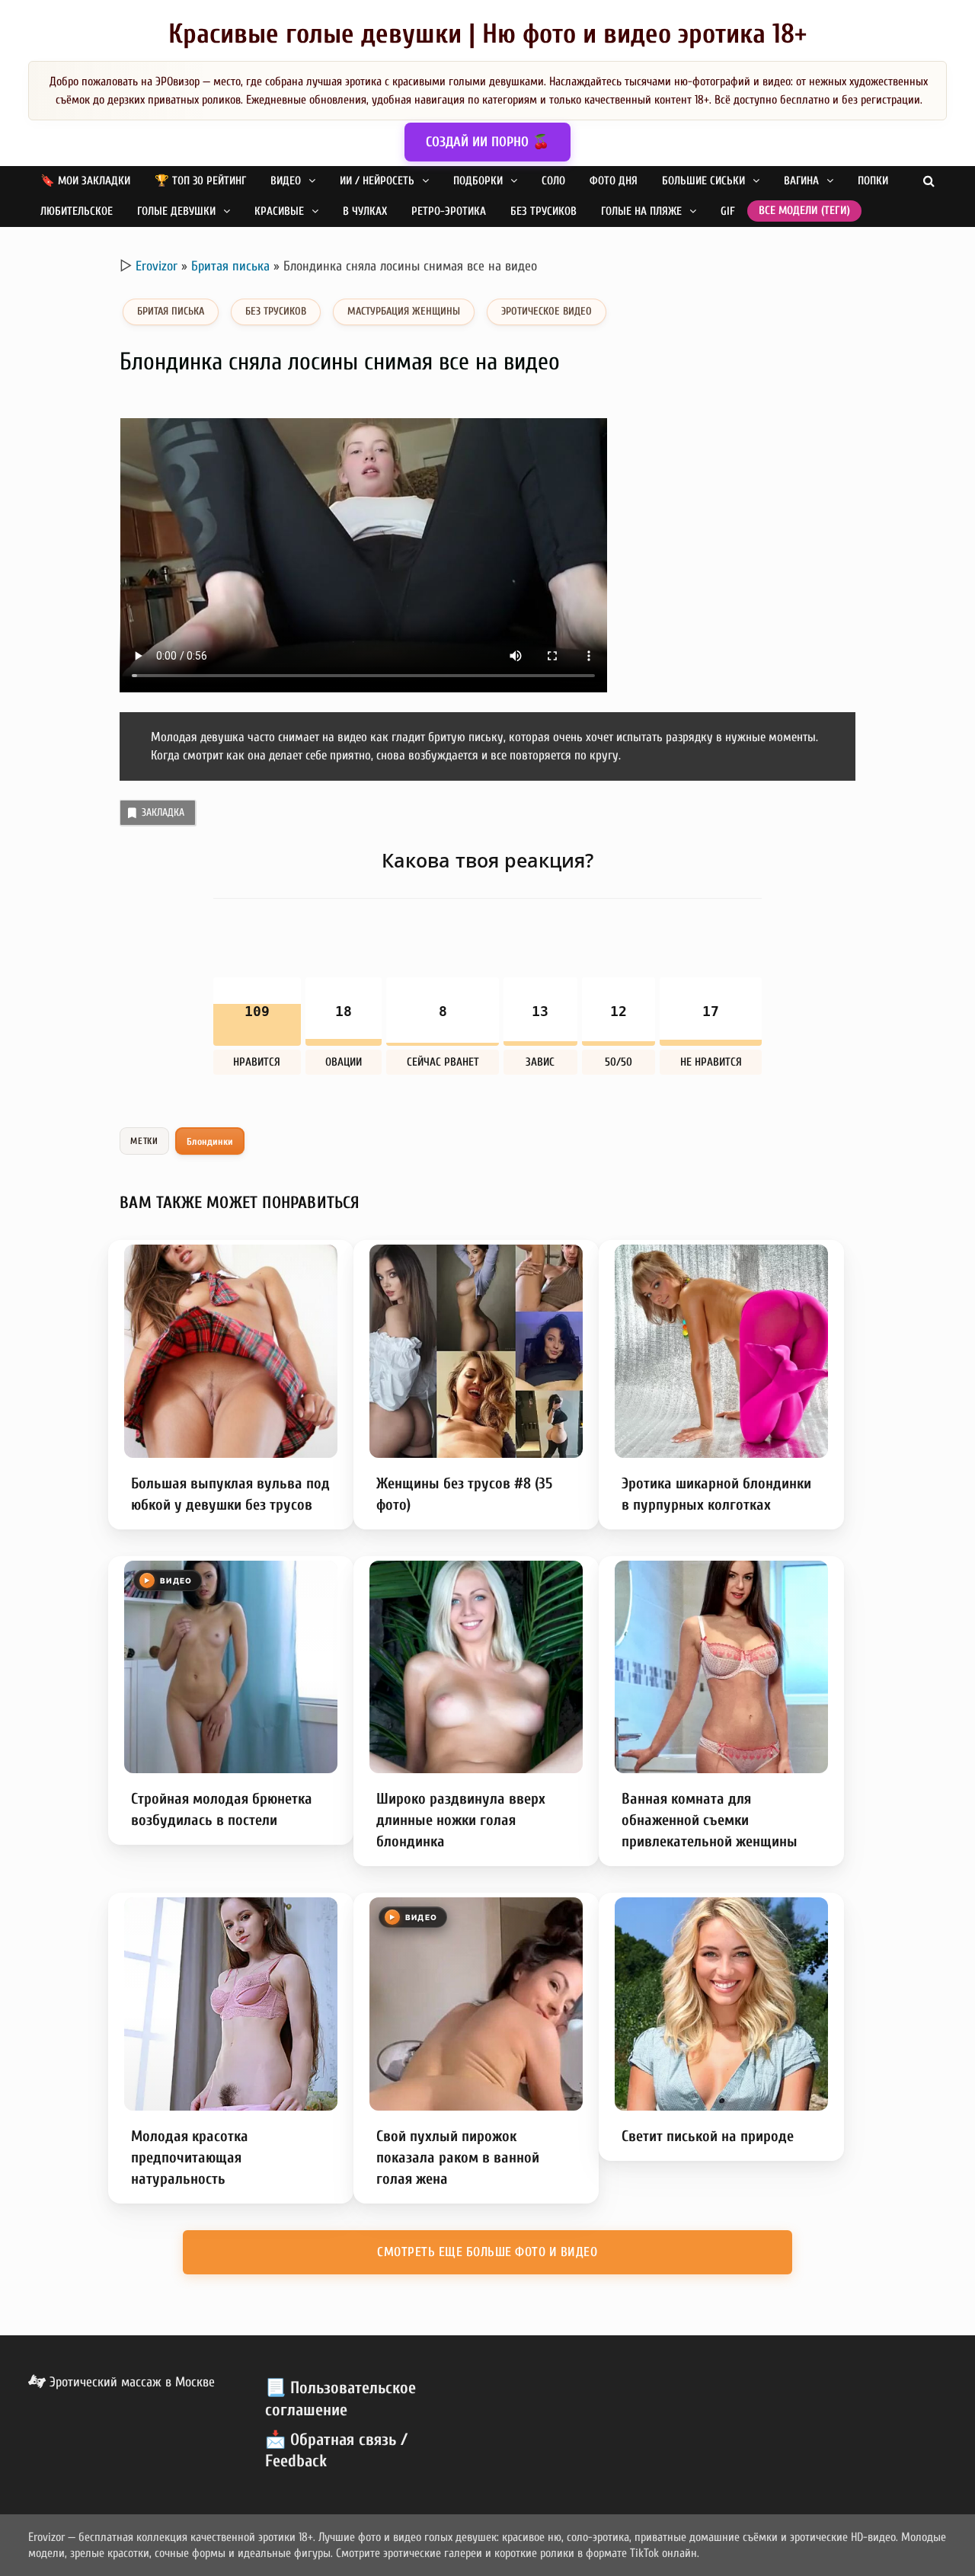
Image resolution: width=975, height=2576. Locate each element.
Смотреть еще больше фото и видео (487, 2252)
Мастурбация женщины (404, 311)
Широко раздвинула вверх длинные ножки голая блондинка (461, 1820)
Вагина (801, 181)
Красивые (279, 211)
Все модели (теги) (804, 211)
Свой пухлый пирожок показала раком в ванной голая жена (458, 2157)
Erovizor (157, 266)
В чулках (365, 211)
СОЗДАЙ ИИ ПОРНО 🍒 (487, 142)
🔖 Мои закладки (85, 181)
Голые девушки (176, 211)
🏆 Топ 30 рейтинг (200, 181)
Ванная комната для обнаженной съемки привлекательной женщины (710, 1820)
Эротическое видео (547, 311)
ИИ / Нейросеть (377, 181)
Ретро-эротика (449, 211)
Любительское (77, 211)
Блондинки (210, 1141)
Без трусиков (543, 211)
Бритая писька (230, 266)
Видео (286, 181)
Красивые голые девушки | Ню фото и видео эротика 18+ (487, 34)
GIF (728, 211)
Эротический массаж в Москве (130, 2382)
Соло (553, 181)
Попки (873, 181)
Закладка (163, 812)
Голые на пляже (641, 211)
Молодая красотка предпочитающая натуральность (190, 2157)
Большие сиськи (703, 181)
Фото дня (614, 181)
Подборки (478, 181)
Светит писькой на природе (708, 2136)
